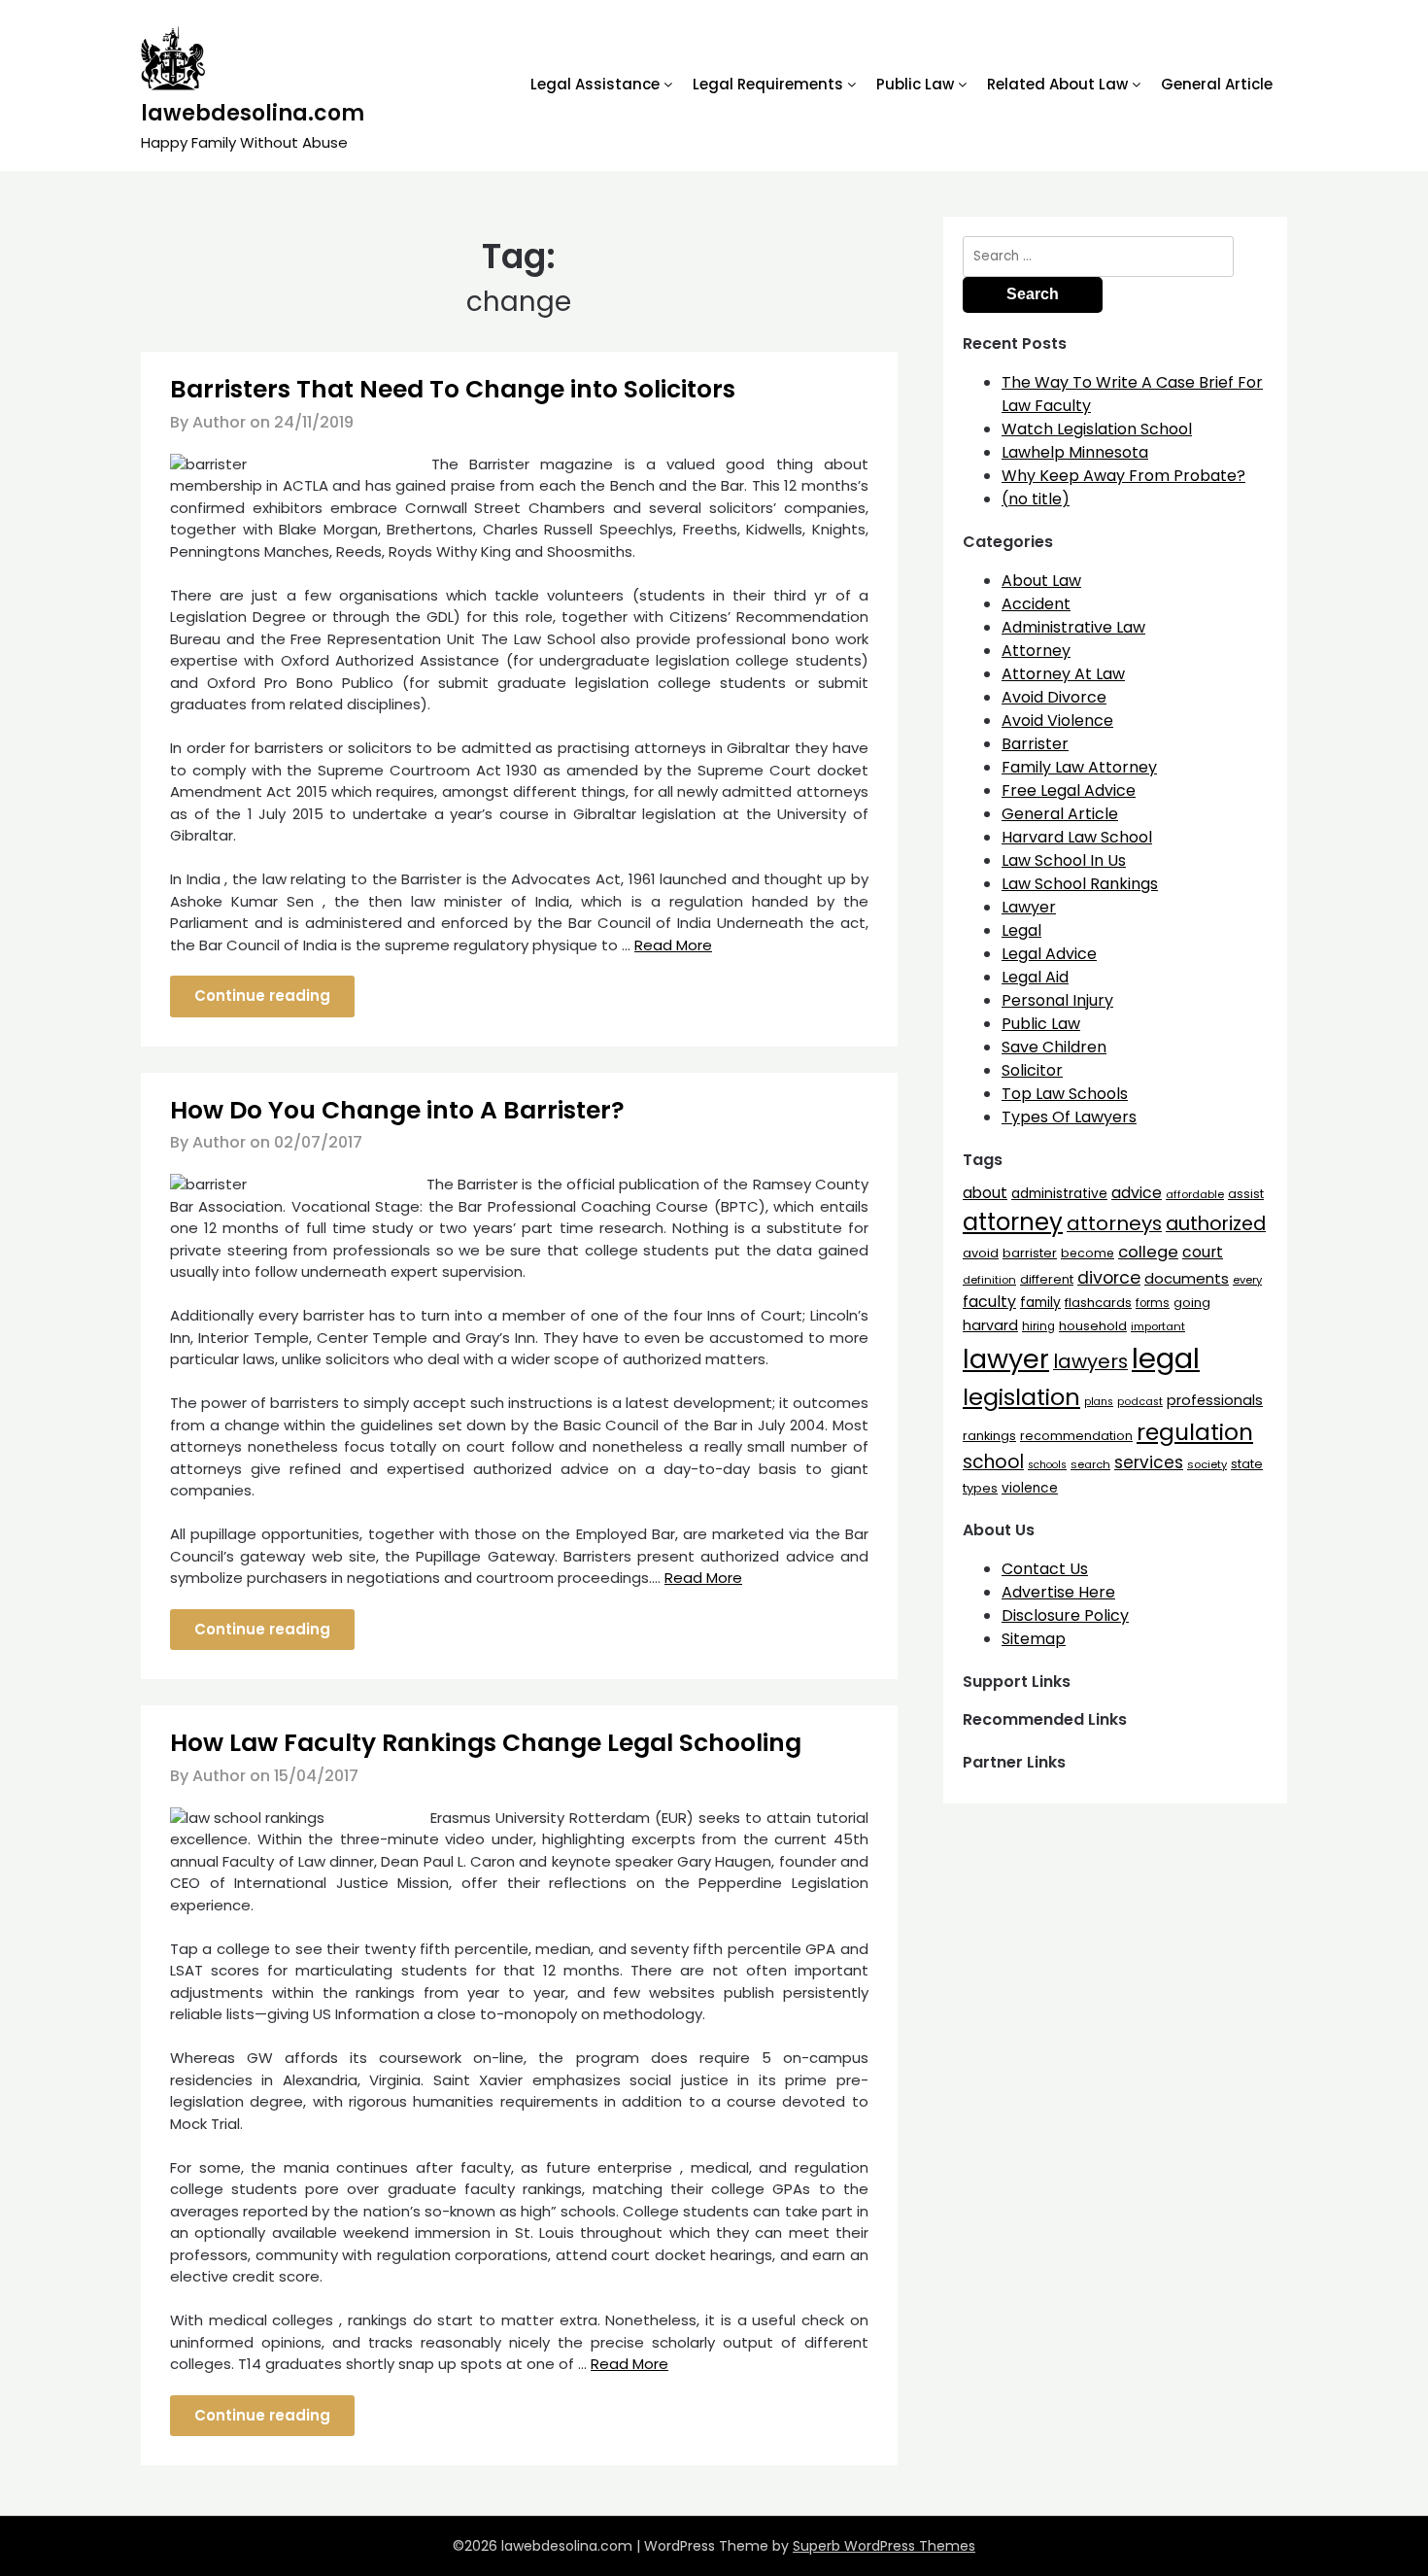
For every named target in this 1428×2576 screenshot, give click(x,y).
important (1158, 1326)
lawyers (1090, 1361)
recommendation (1076, 1436)
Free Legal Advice (1069, 790)
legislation (1021, 1397)
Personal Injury (1057, 1000)
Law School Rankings (1080, 884)
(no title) (1036, 499)
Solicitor (1032, 1070)
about (985, 1193)
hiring (1038, 1326)
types (980, 1488)
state (1247, 1464)
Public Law (915, 84)
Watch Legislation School (1097, 429)
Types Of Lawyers (1069, 1117)
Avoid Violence (1057, 721)
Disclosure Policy (1065, 1615)
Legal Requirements (768, 84)
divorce (1109, 1278)
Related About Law (1057, 84)
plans (1099, 1402)
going (1192, 1303)
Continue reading (262, 996)
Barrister (1035, 744)
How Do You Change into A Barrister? (397, 1110)
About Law (1041, 581)
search (1090, 1464)
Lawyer (1029, 907)
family (1040, 1303)
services (1149, 1462)
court (1203, 1252)
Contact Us (1045, 1569)
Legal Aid (1035, 977)
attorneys (1114, 1223)
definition (989, 1280)
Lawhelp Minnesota (1075, 452)
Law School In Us (1064, 860)
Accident (1036, 604)
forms (1153, 1303)
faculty (989, 1302)
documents (1187, 1278)
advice (1137, 1193)
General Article (1217, 84)
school (993, 1462)
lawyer (1006, 1359)
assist (1246, 1194)
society (1207, 1464)
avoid (981, 1253)
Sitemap (1034, 1639)
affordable (1195, 1194)
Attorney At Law (1063, 674)
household (1093, 1326)
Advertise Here (1058, 1592)
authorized (1216, 1224)
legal (1166, 1358)
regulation (1195, 1432)
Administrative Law (1073, 627)
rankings (989, 1436)
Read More (673, 945)
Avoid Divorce (1054, 697)
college (1148, 1252)
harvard (990, 1325)
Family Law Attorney (1079, 767)
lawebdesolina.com (253, 113)
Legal (1021, 930)
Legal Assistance (595, 84)
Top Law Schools (1065, 1094)
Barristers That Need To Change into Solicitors (453, 389)
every (1247, 1280)
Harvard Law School (1077, 837)
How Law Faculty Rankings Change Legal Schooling (486, 1743)
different (1047, 1279)
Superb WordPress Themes (884, 2546)
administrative (1059, 1193)
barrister (1030, 1253)
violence (1030, 1488)
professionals (1215, 1400)
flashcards (1098, 1303)
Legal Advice (1049, 954)
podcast (1140, 1402)
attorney (1013, 1222)
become (1088, 1253)
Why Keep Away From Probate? (1123, 476)
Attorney (1036, 651)
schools (1047, 1465)
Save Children (1054, 1047)
